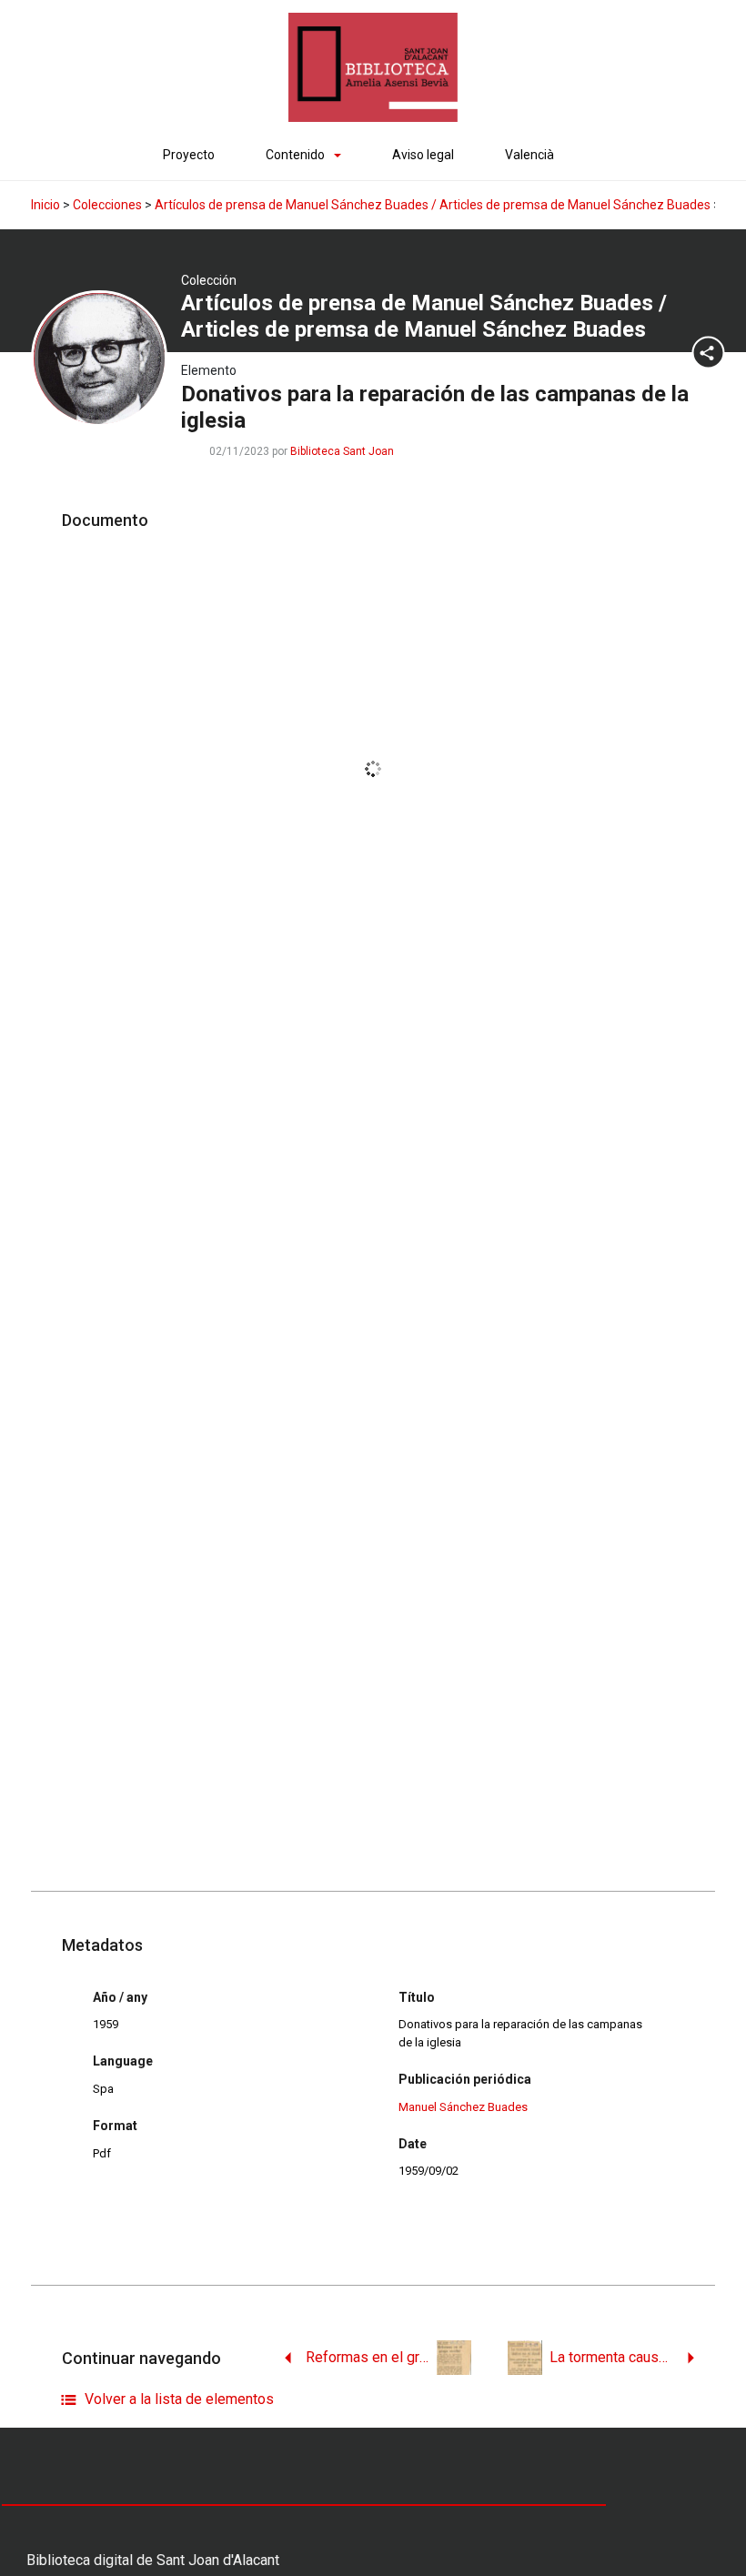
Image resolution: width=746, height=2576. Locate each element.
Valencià (529, 155)
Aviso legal (423, 155)
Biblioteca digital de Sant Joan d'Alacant (153, 2560)
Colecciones (107, 205)
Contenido (295, 155)
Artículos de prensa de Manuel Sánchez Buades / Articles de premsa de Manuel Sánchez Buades (433, 205)
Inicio (45, 205)
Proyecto (189, 155)
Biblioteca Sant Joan (342, 451)
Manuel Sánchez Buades (463, 2107)
